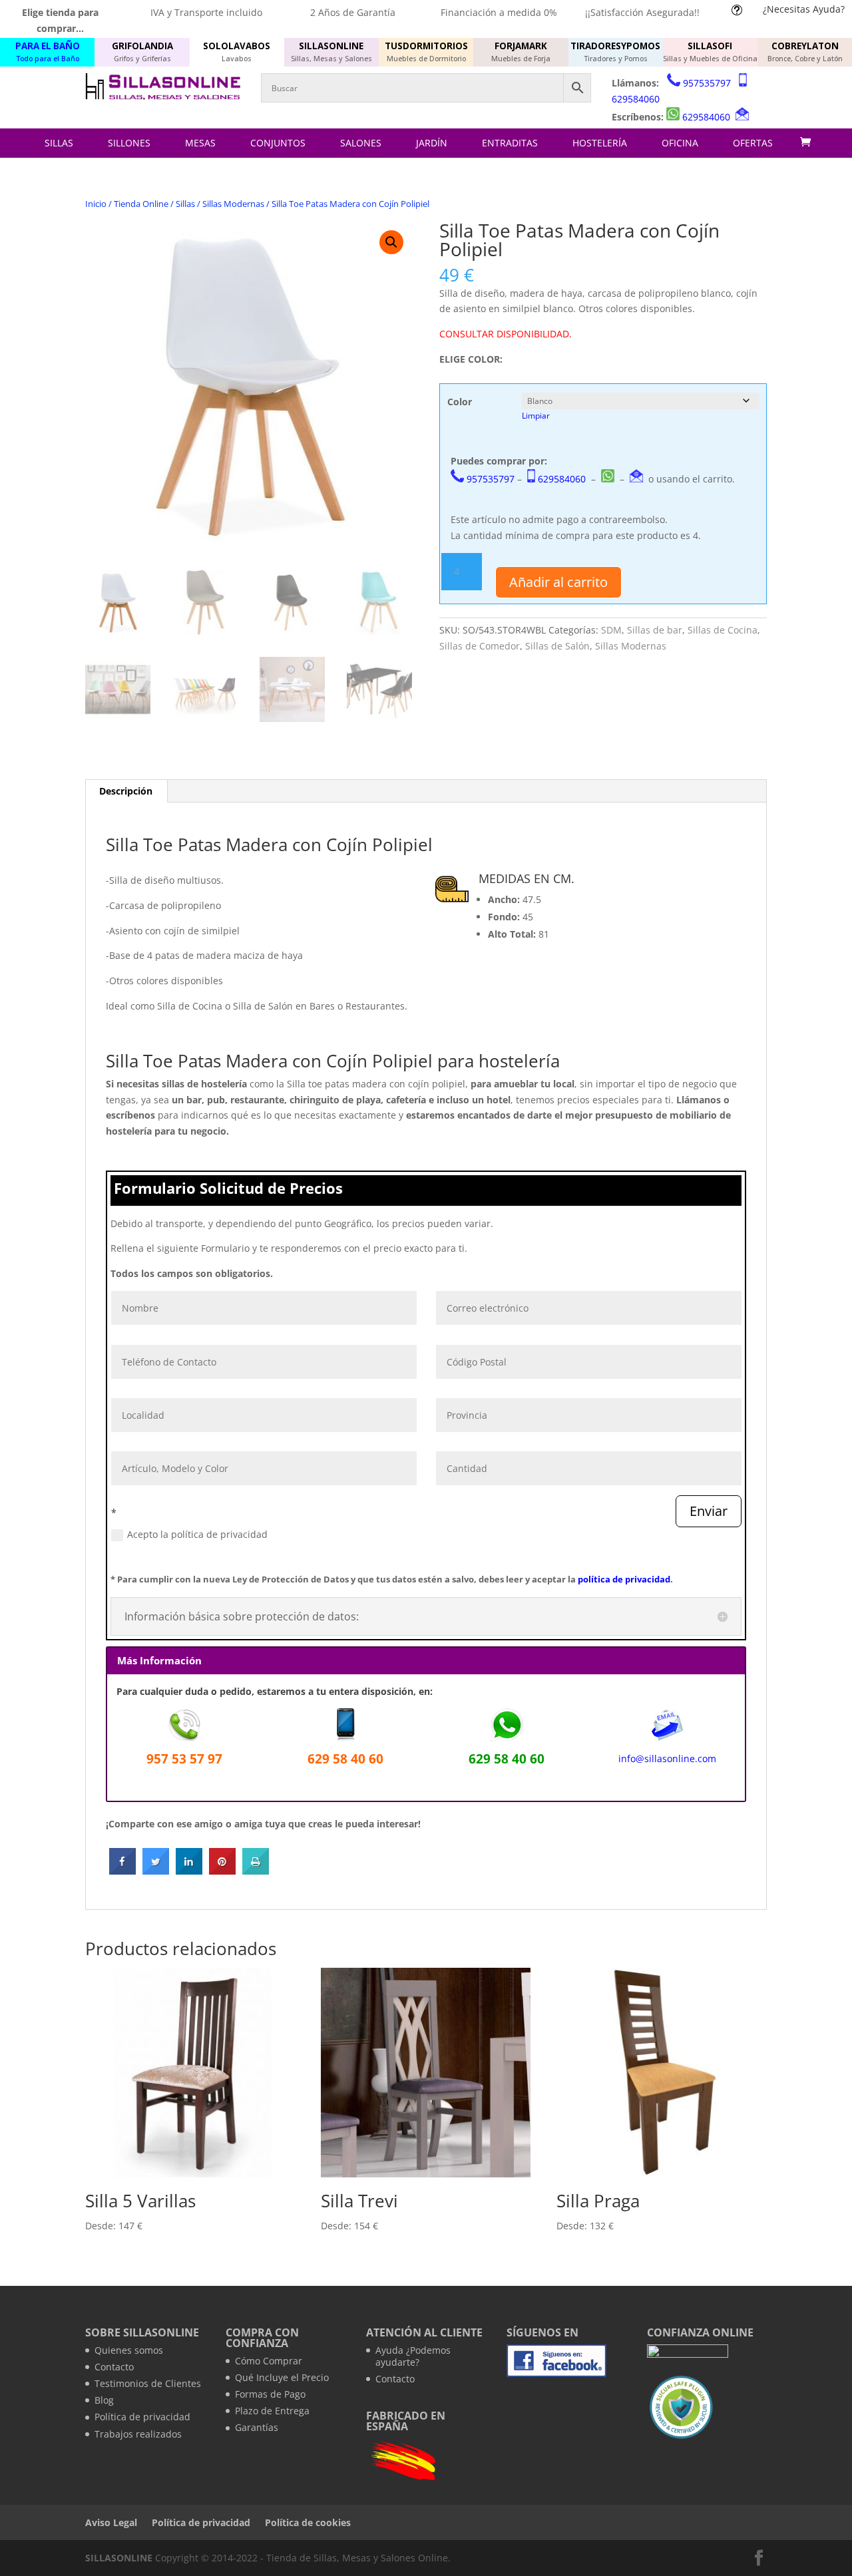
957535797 (707, 83)
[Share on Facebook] (122, 1871)
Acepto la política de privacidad (197, 1534)
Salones (361, 143)
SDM (611, 630)
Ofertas (753, 143)
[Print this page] (256, 1871)
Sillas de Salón (557, 646)
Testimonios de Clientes (148, 2383)
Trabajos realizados (138, 2434)
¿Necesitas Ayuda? (804, 9)
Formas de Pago (270, 2394)
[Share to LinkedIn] (189, 1871)
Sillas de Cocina (723, 630)
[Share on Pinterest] (222, 1871)
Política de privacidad (142, 2417)
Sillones (129, 143)
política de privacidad (624, 1579)
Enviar (709, 1511)
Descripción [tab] (126, 791)
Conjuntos (278, 143)
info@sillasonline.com (667, 1758)
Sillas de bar (655, 630)
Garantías (257, 2427)
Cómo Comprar (269, 2361)
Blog (104, 2400)
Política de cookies (308, 2522)
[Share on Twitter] (156, 1871)
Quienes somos (129, 2350)
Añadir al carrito (558, 582)
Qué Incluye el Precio (282, 2377)
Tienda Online (141, 204)
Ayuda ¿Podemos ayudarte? (413, 2356)
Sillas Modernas (233, 204)
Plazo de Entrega (272, 2411)
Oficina (680, 143)
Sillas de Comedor (480, 646)
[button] (391, 242)
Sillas (59, 143)
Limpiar (536, 416)
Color (460, 402)
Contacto (114, 2367)
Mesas (200, 143)
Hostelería (600, 143)
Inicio (96, 204)
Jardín (432, 143)
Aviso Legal (111, 2522)
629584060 (636, 99)
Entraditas (510, 143)
